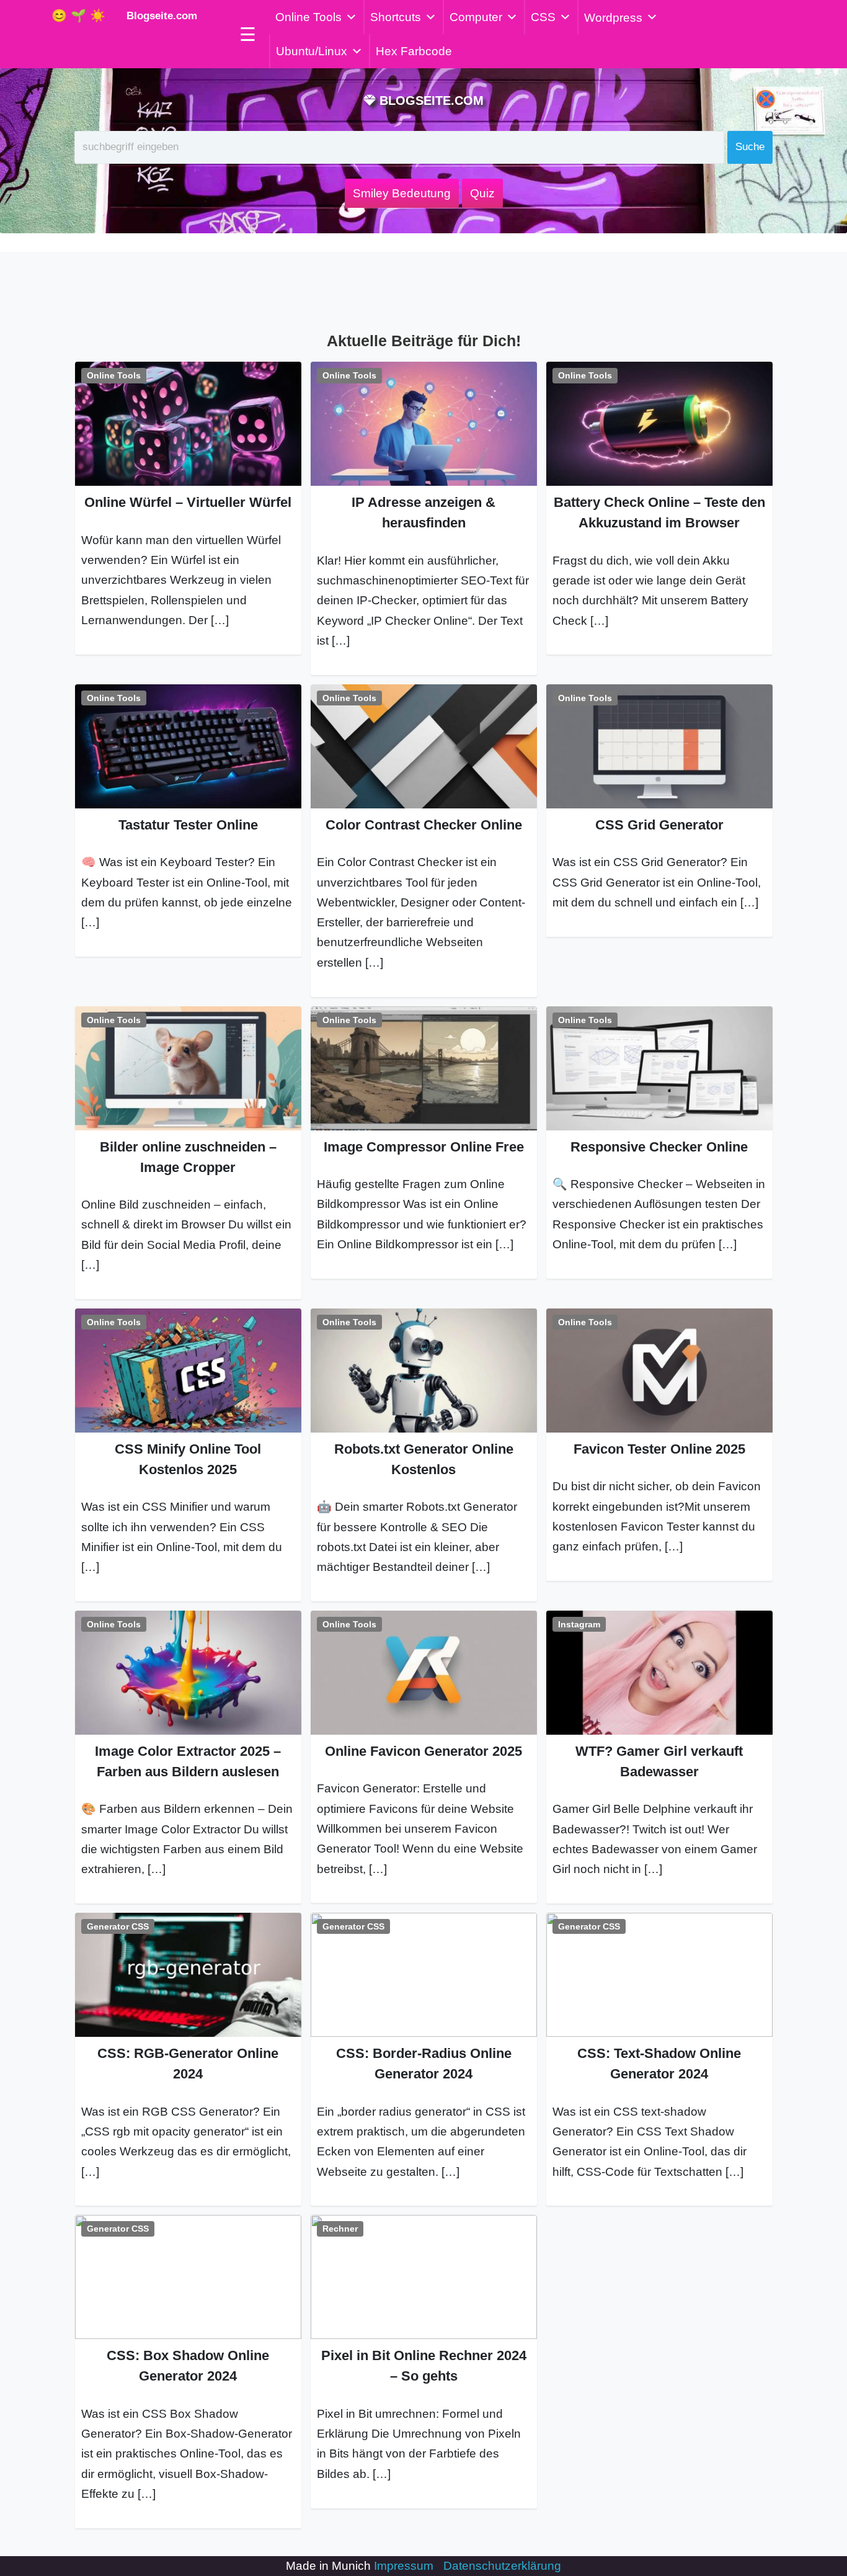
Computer (476, 17)
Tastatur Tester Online (188, 825)
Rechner (340, 2229)
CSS (543, 17)
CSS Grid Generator (659, 825)
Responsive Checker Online (659, 1147)
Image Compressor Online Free (424, 1147)
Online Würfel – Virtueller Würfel (188, 502)
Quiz (482, 193)
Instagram (579, 1624)
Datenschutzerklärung (502, 2566)
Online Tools (308, 17)
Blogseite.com (159, 16)
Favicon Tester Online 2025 (659, 1449)
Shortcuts (396, 17)
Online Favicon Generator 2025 (423, 1751)
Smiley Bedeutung (402, 193)
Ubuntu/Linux (312, 51)
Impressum (404, 2566)
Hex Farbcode (414, 51)
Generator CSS (118, 1926)
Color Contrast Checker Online (424, 825)
